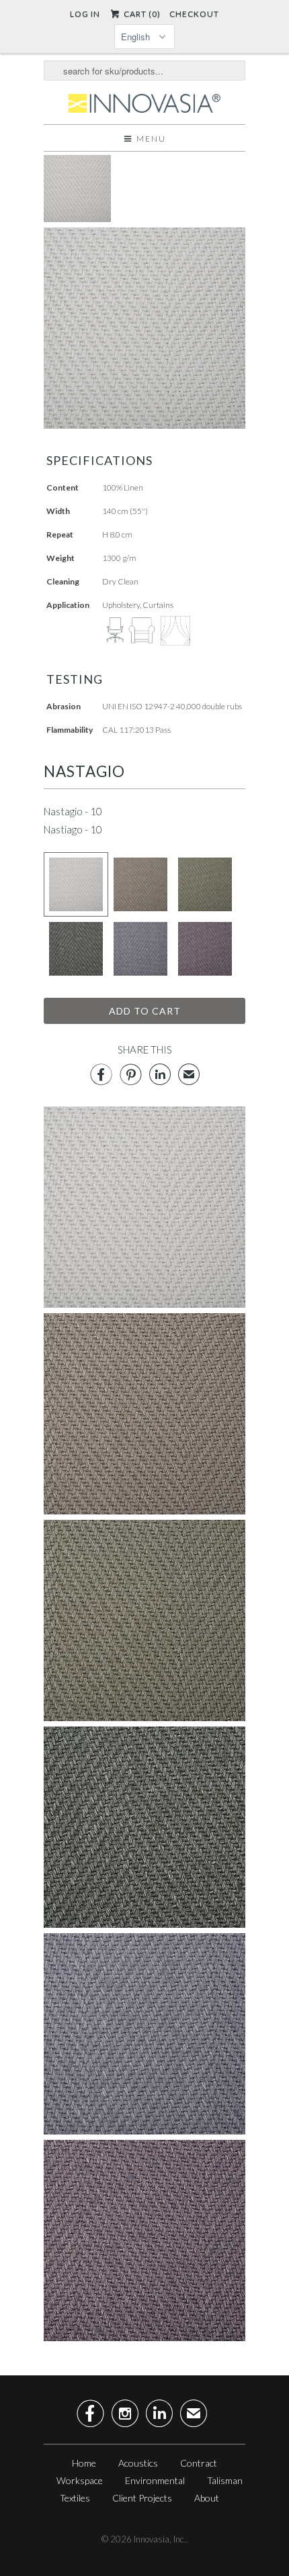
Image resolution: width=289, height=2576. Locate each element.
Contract (199, 2463)
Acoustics (138, 2463)
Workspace (80, 2480)
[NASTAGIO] (77, 218)
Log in (85, 14)
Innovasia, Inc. (160, 2539)
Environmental (155, 2480)
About (207, 2498)
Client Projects (142, 2498)
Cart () (141, 14)
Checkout (194, 14)
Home (84, 2463)
